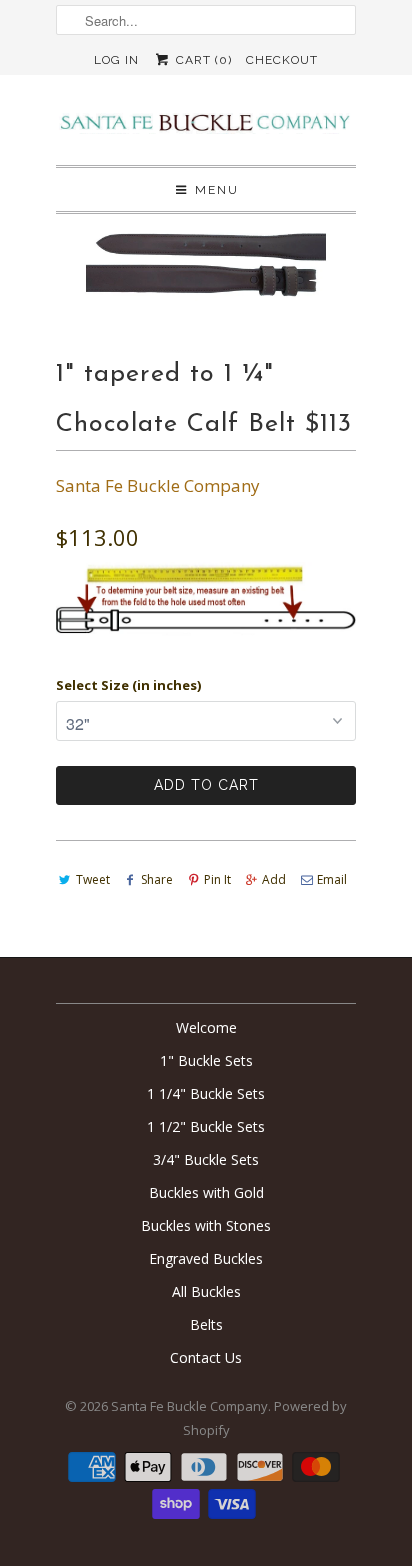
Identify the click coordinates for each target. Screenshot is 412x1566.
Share (157, 879)
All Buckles (206, 1291)
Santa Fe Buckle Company (158, 485)
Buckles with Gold (206, 1192)
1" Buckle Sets (206, 1060)
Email (332, 879)
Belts (206, 1324)
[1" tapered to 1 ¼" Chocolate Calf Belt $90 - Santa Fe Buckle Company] (206, 261)
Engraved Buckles (206, 1258)
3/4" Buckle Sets (206, 1159)
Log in (116, 60)
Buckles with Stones (206, 1225)
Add (274, 879)
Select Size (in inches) (128, 685)
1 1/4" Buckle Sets (206, 1093)
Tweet (93, 879)
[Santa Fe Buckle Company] (206, 127)
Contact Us (206, 1357)
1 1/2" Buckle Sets (206, 1126)
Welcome (206, 1027)
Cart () (201, 60)
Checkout (282, 60)
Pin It (217, 879)
